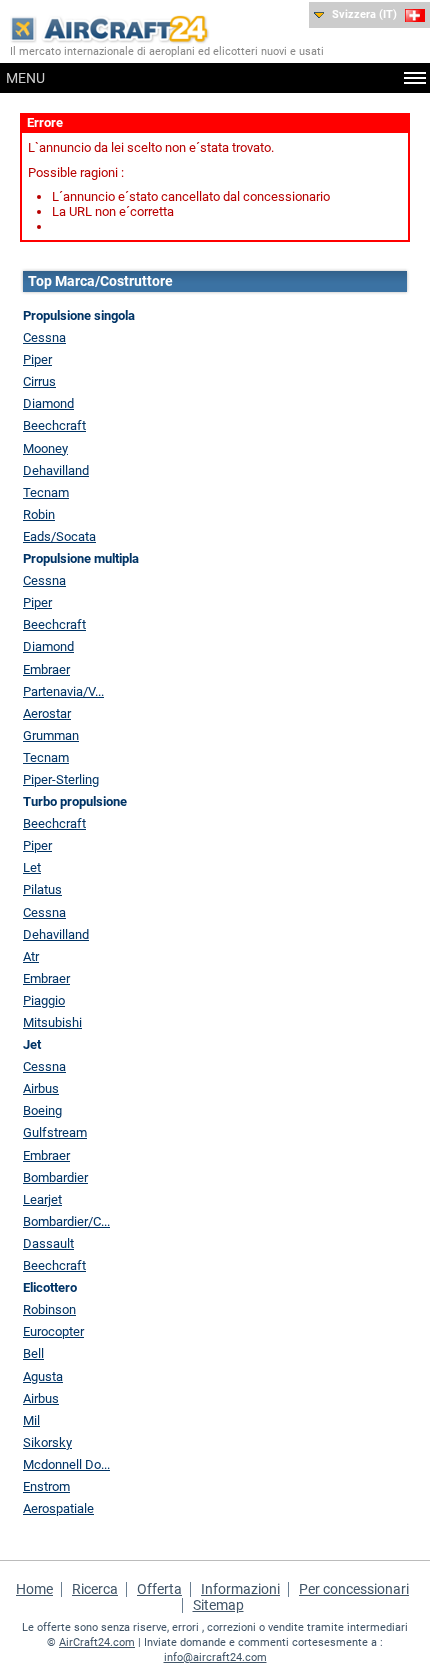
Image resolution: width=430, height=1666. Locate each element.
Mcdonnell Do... (66, 1464)
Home (34, 1589)
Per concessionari (354, 1589)
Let (32, 867)
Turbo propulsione (75, 801)
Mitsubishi (52, 1022)
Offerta (159, 1589)
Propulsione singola (79, 315)
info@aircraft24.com (215, 1657)
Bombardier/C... (66, 1221)
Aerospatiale (58, 1508)
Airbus (41, 1088)
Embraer (46, 669)
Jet (32, 1044)
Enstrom (46, 1486)
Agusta (43, 1376)
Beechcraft (54, 425)
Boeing (42, 1110)
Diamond (48, 403)
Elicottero (50, 1287)
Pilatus (42, 889)
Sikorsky (47, 1442)
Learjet (42, 1199)
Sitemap (218, 1605)
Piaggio (44, 1000)
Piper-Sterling (61, 779)
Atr (31, 956)
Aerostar (47, 713)
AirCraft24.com (97, 1642)
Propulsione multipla (81, 558)
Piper (37, 359)
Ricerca (95, 1589)
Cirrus (39, 381)
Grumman (51, 735)
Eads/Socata (59, 536)
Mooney (45, 448)
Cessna (44, 337)
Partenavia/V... (63, 691)
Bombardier (55, 1177)
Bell (33, 1353)
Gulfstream (55, 1132)
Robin (39, 514)
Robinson (49, 1309)
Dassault (48, 1243)
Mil (31, 1420)
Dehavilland (56, 470)
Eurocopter (53, 1331)
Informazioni (240, 1589)
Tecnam (46, 492)
